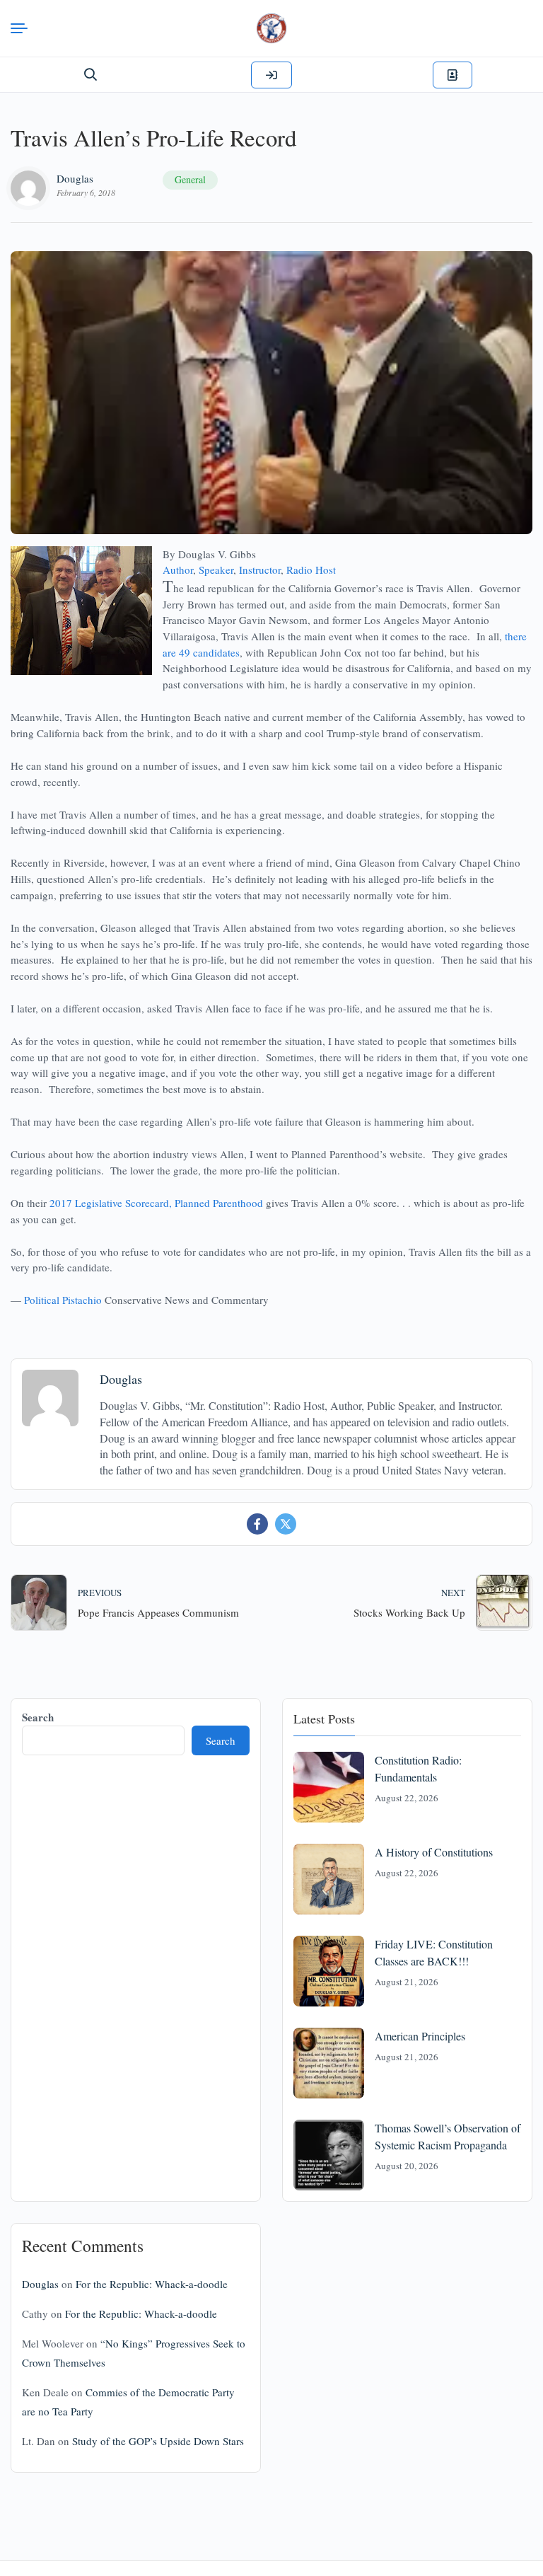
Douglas (75, 178)
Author (178, 570)
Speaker (216, 570)
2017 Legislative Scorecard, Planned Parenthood (156, 1203)
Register (452, 75)
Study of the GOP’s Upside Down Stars (158, 2441)
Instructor (260, 570)
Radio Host (311, 570)
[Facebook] (257, 1524)
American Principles (420, 2036)
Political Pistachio (63, 1300)
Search (38, 1717)
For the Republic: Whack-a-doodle (152, 2284)
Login (271, 75)
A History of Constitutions (434, 1852)
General (190, 179)
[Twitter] (286, 1524)
